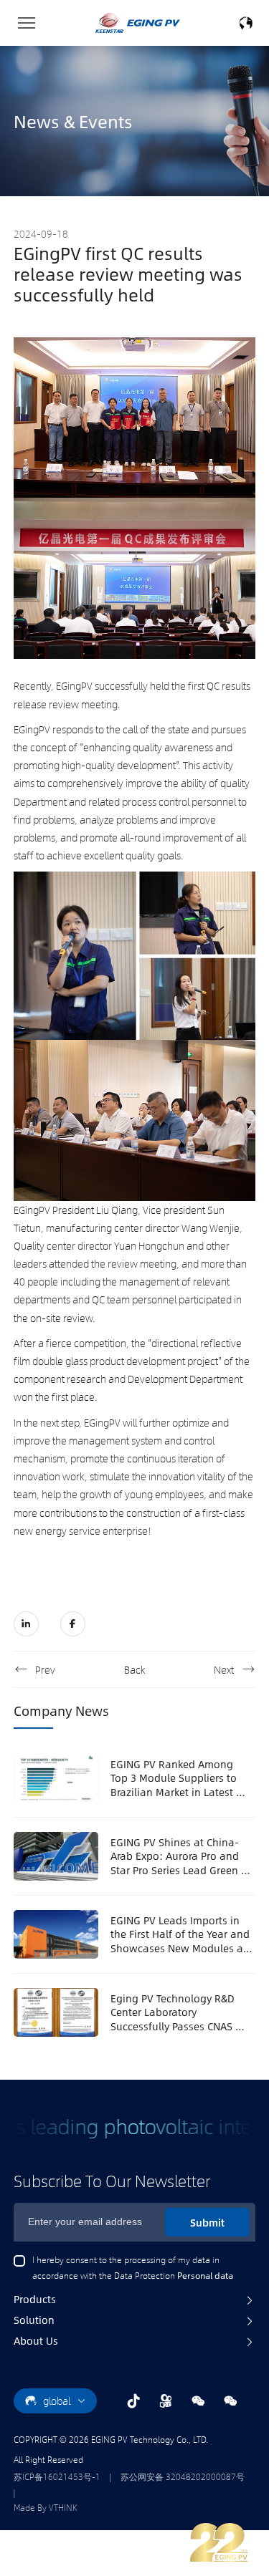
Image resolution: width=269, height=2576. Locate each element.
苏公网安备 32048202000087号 (183, 2476)
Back (135, 1669)
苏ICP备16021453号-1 (57, 2476)
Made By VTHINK (46, 2507)
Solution (34, 2320)
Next (224, 1669)
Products (35, 2299)
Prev (45, 1669)
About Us (36, 2340)
